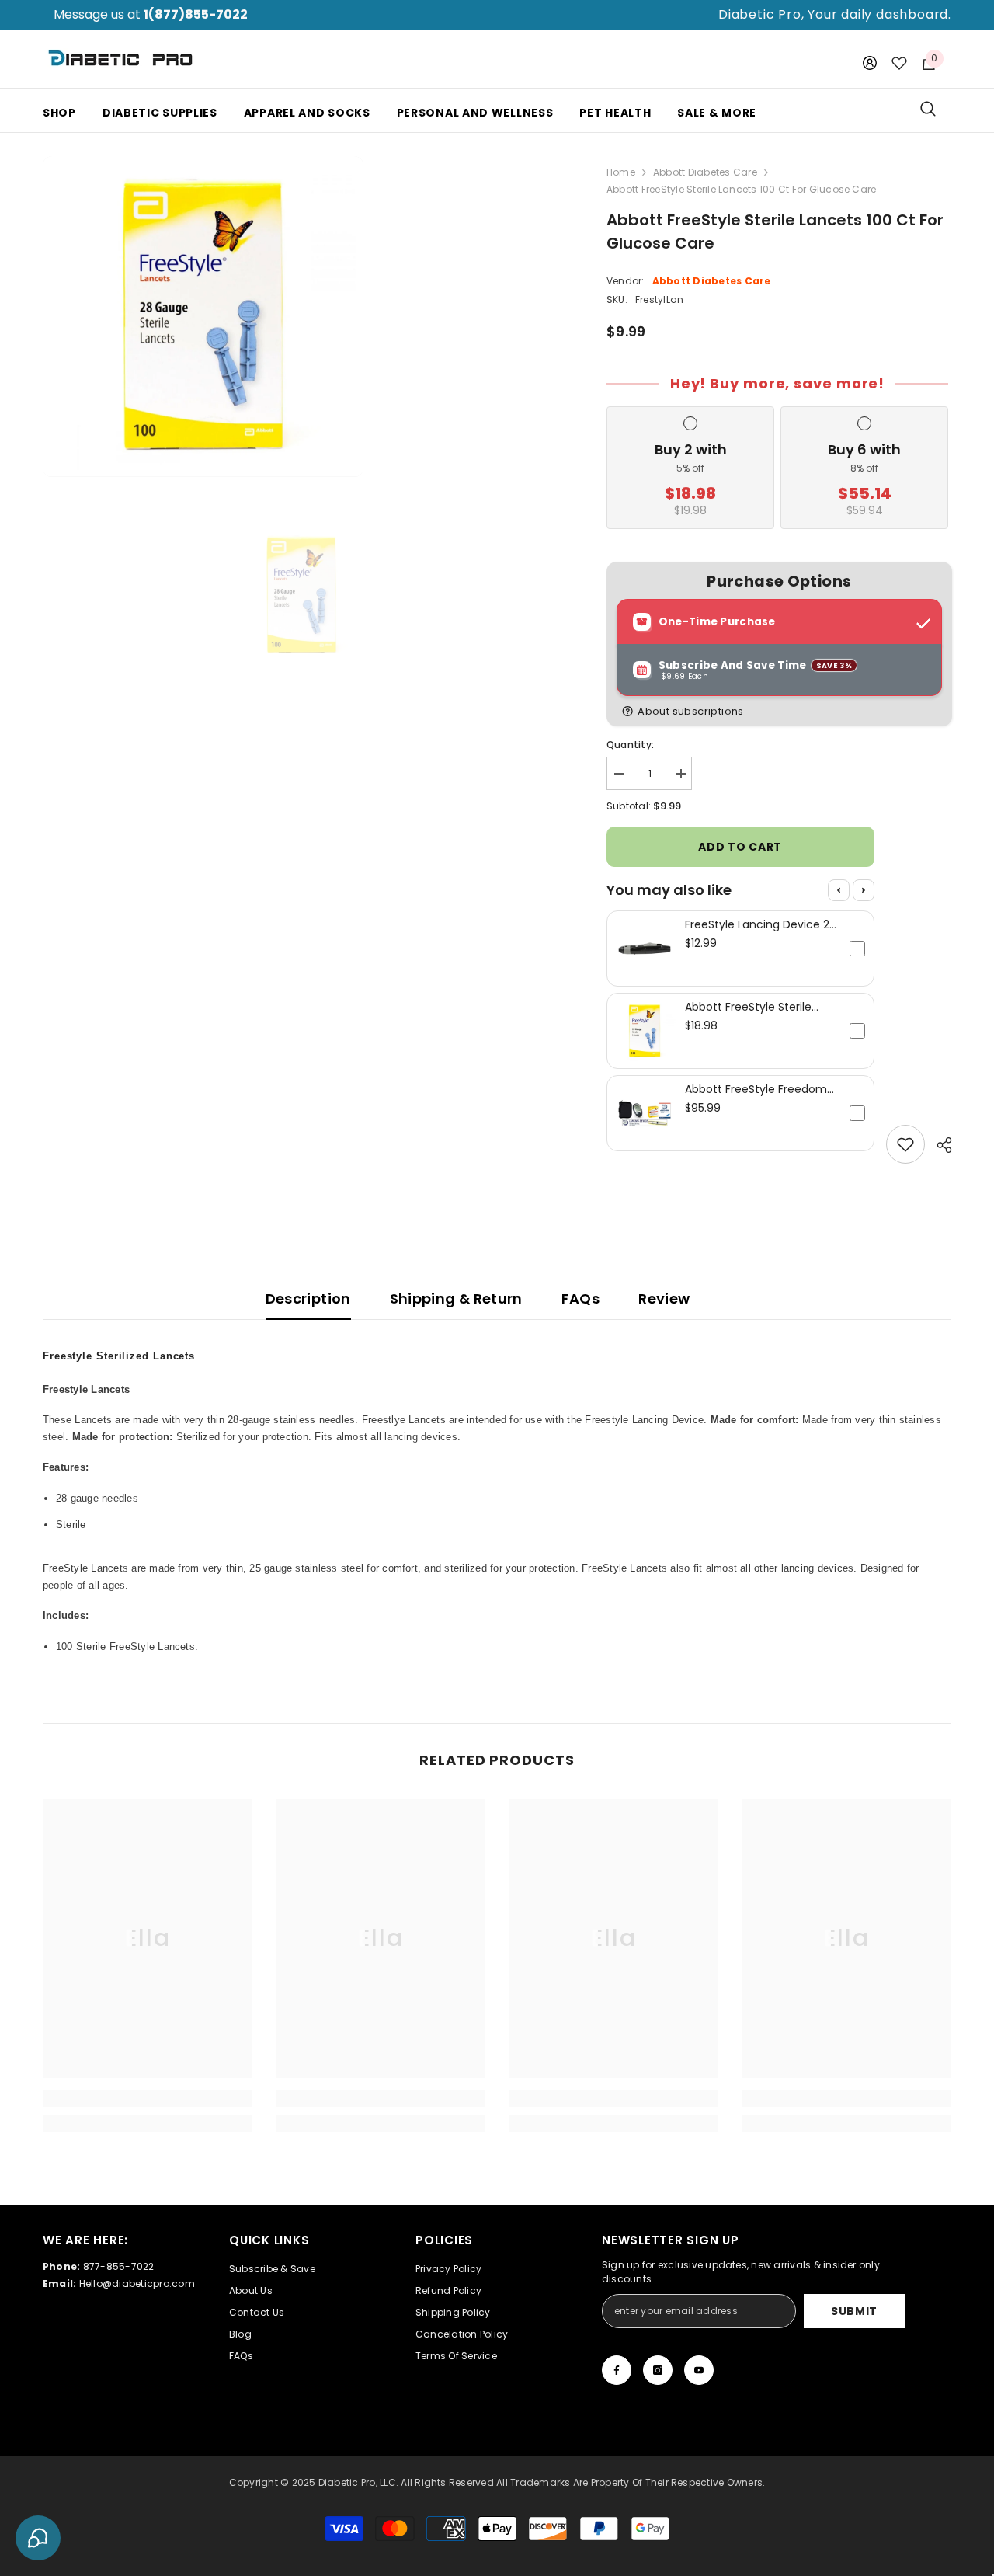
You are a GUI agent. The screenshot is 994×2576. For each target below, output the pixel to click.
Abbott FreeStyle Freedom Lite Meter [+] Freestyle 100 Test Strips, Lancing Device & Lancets (758, 1089)
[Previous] (839, 890)
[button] (782, 711)
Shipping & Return (456, 1298)
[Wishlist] (899, 63)
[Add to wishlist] (905, 1144)
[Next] (864, 890)
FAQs (580, 1298)
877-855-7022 (119, 2266)
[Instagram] (658, 2370)
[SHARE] (938, 1145)
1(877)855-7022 (196, 14)
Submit (854, 2311)
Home (621, 172)
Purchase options (779, 581)
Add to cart (740, 847)
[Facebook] (617, 2370)
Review (664, 1298)
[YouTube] (699, 2370)
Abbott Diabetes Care (705, 172)
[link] (148, 2098)
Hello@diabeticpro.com (137, 2284)
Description (308, 1298)
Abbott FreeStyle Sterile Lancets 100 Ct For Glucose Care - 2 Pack (758, 1007)
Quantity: (630, 745)
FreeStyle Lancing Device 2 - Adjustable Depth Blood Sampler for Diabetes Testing (757, 924)
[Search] (936, 108)
